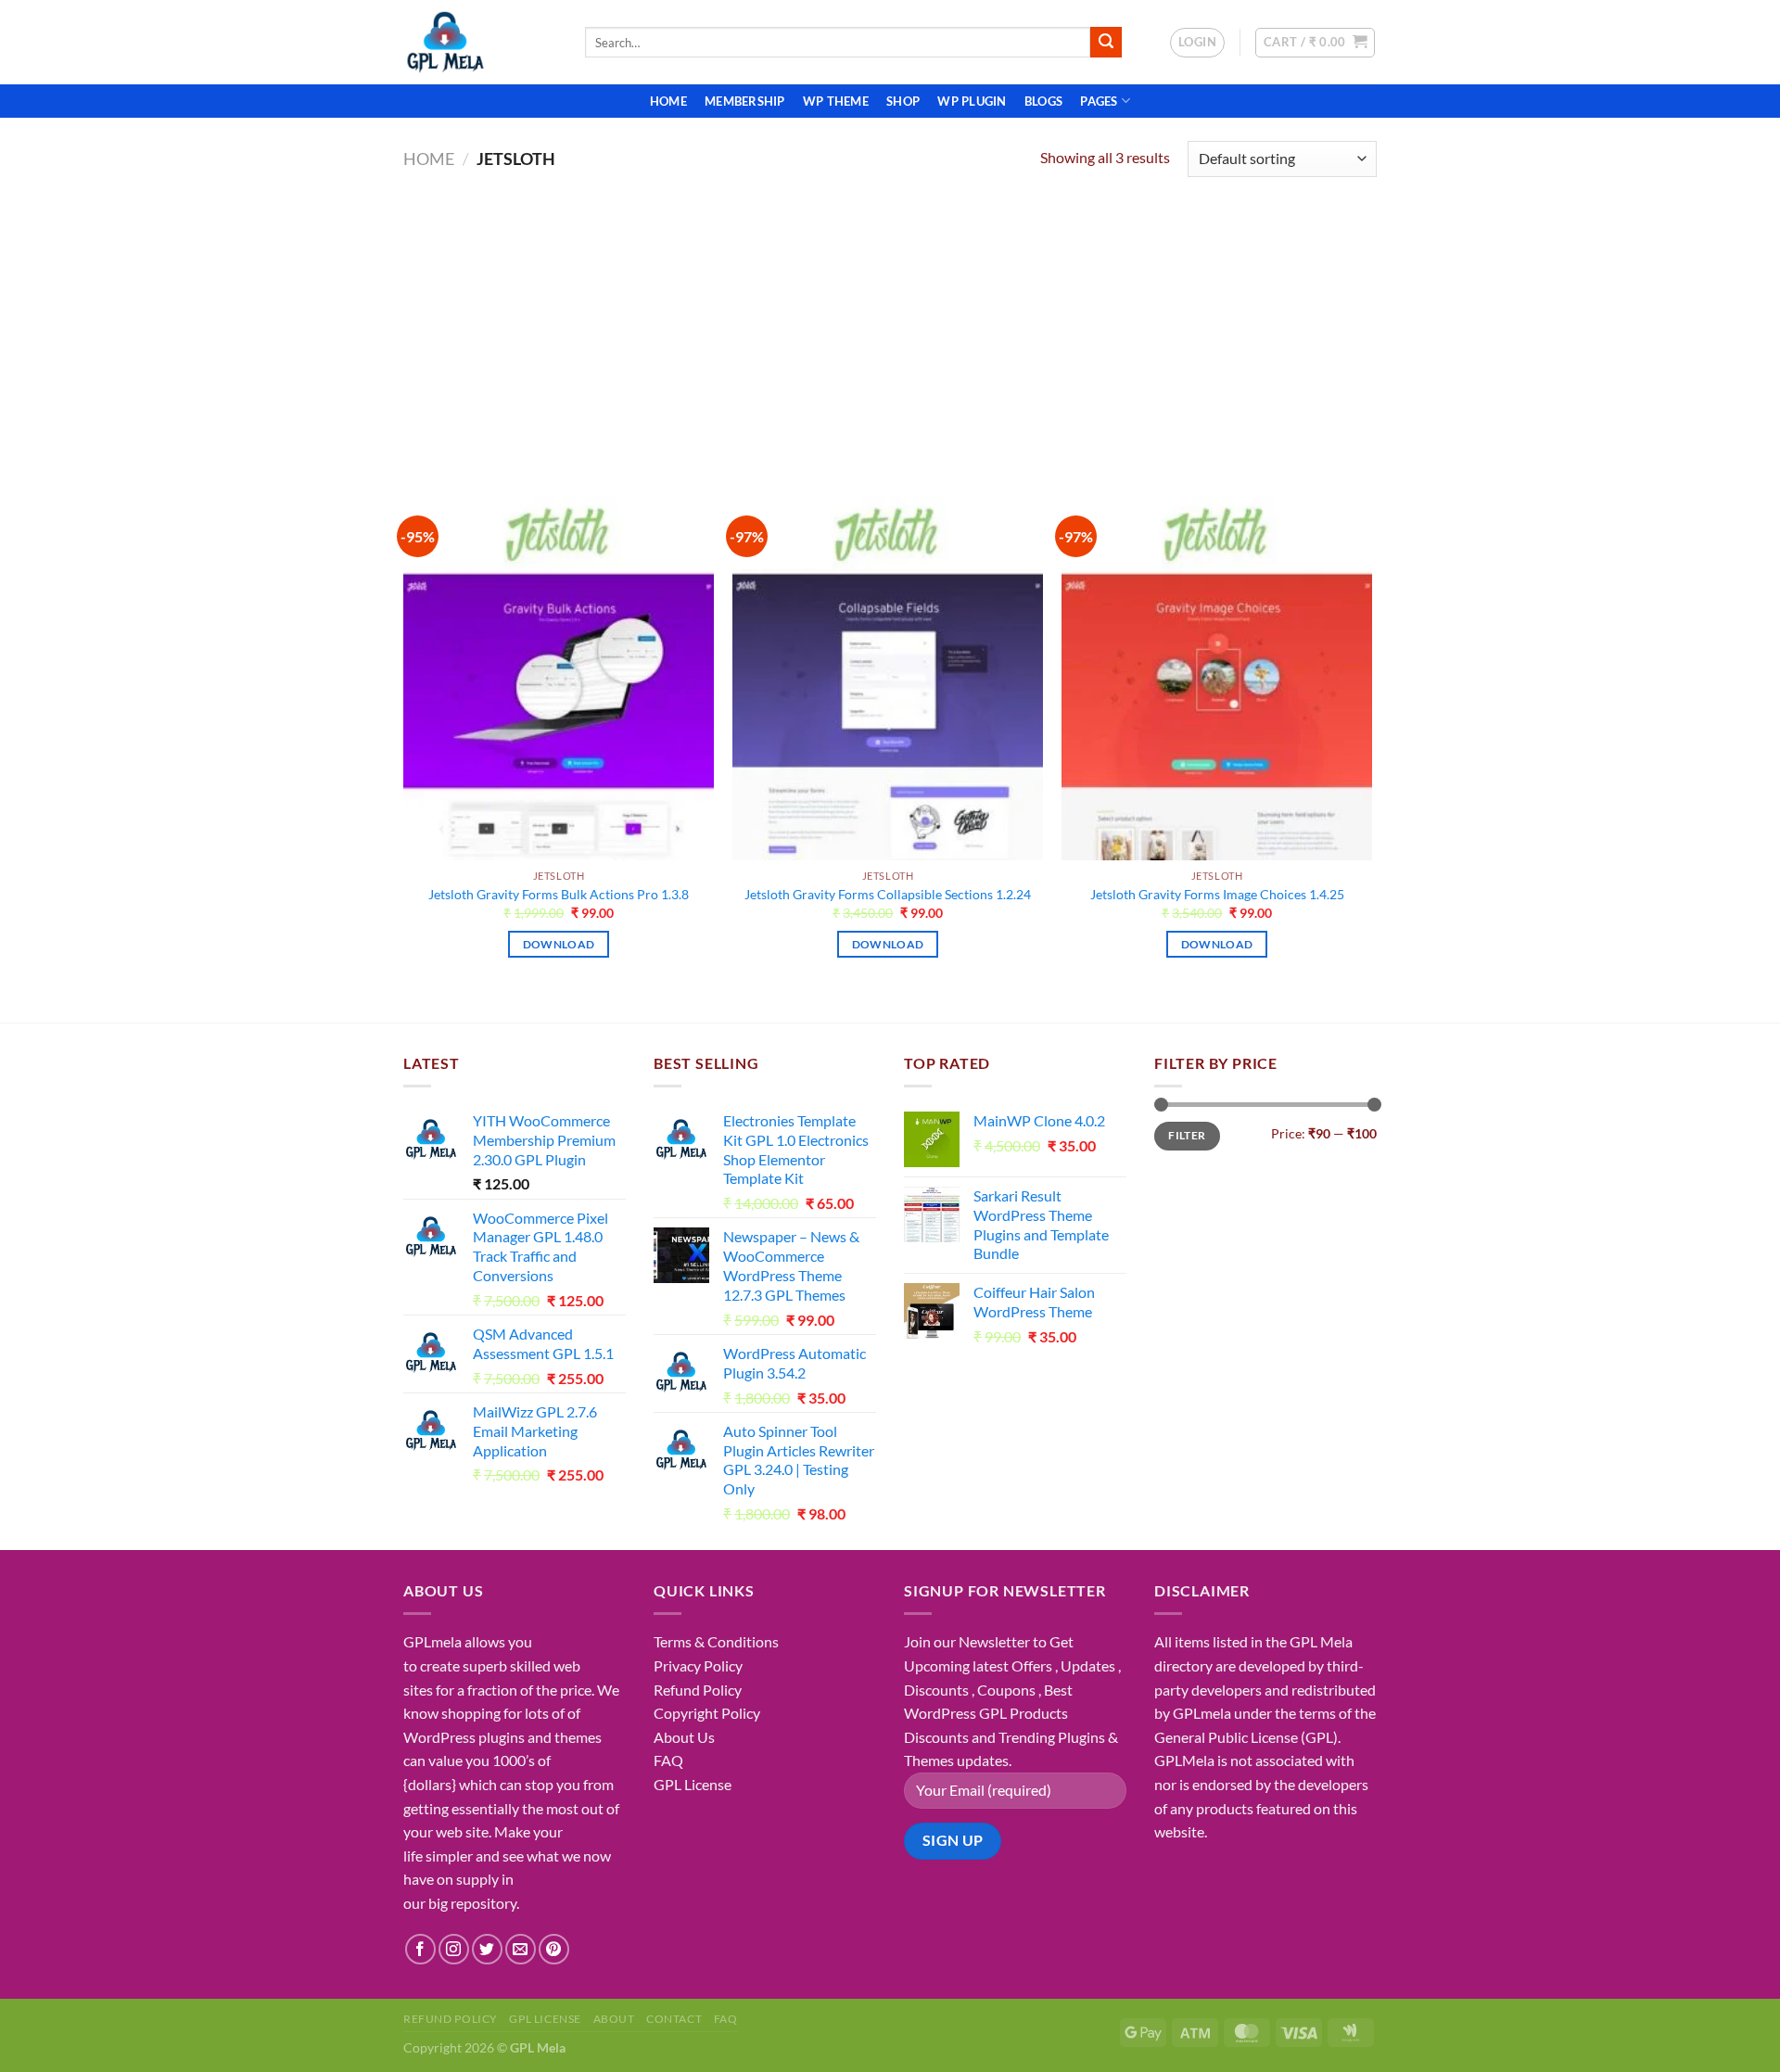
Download (559, 944)
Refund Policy (698, 1690)
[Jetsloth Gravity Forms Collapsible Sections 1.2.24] (888, 674)
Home (668, 101)
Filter (1187, 1135)
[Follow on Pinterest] (554, 1949)
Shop (903, 101)
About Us (684, 1737)
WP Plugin (972, 101)
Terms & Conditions (716, 1641)
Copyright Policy (707, 1713)
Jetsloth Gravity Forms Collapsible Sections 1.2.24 (888, 894)
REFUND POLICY (451, 2019)
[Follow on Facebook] (420, 1949)
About (614, 2019)
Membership (745, 101)
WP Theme (836, 101)
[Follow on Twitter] (487, 1949)
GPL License (693, 1784)
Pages (1099, 101)
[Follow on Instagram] (454, 1949)
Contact (674, 2019)
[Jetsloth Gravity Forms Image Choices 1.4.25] (1217, 674)
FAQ (668, 1760)
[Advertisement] (890, 321)
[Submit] (1106, 43)
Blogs (1043, 101)
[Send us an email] (521, 1949)
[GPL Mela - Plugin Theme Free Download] (480, 42)
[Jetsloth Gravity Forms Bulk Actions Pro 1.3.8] (559, 674)
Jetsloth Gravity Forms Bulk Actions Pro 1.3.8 (559, 894)
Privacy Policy (698, 1665)
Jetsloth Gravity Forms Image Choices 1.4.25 (1217, 894)
